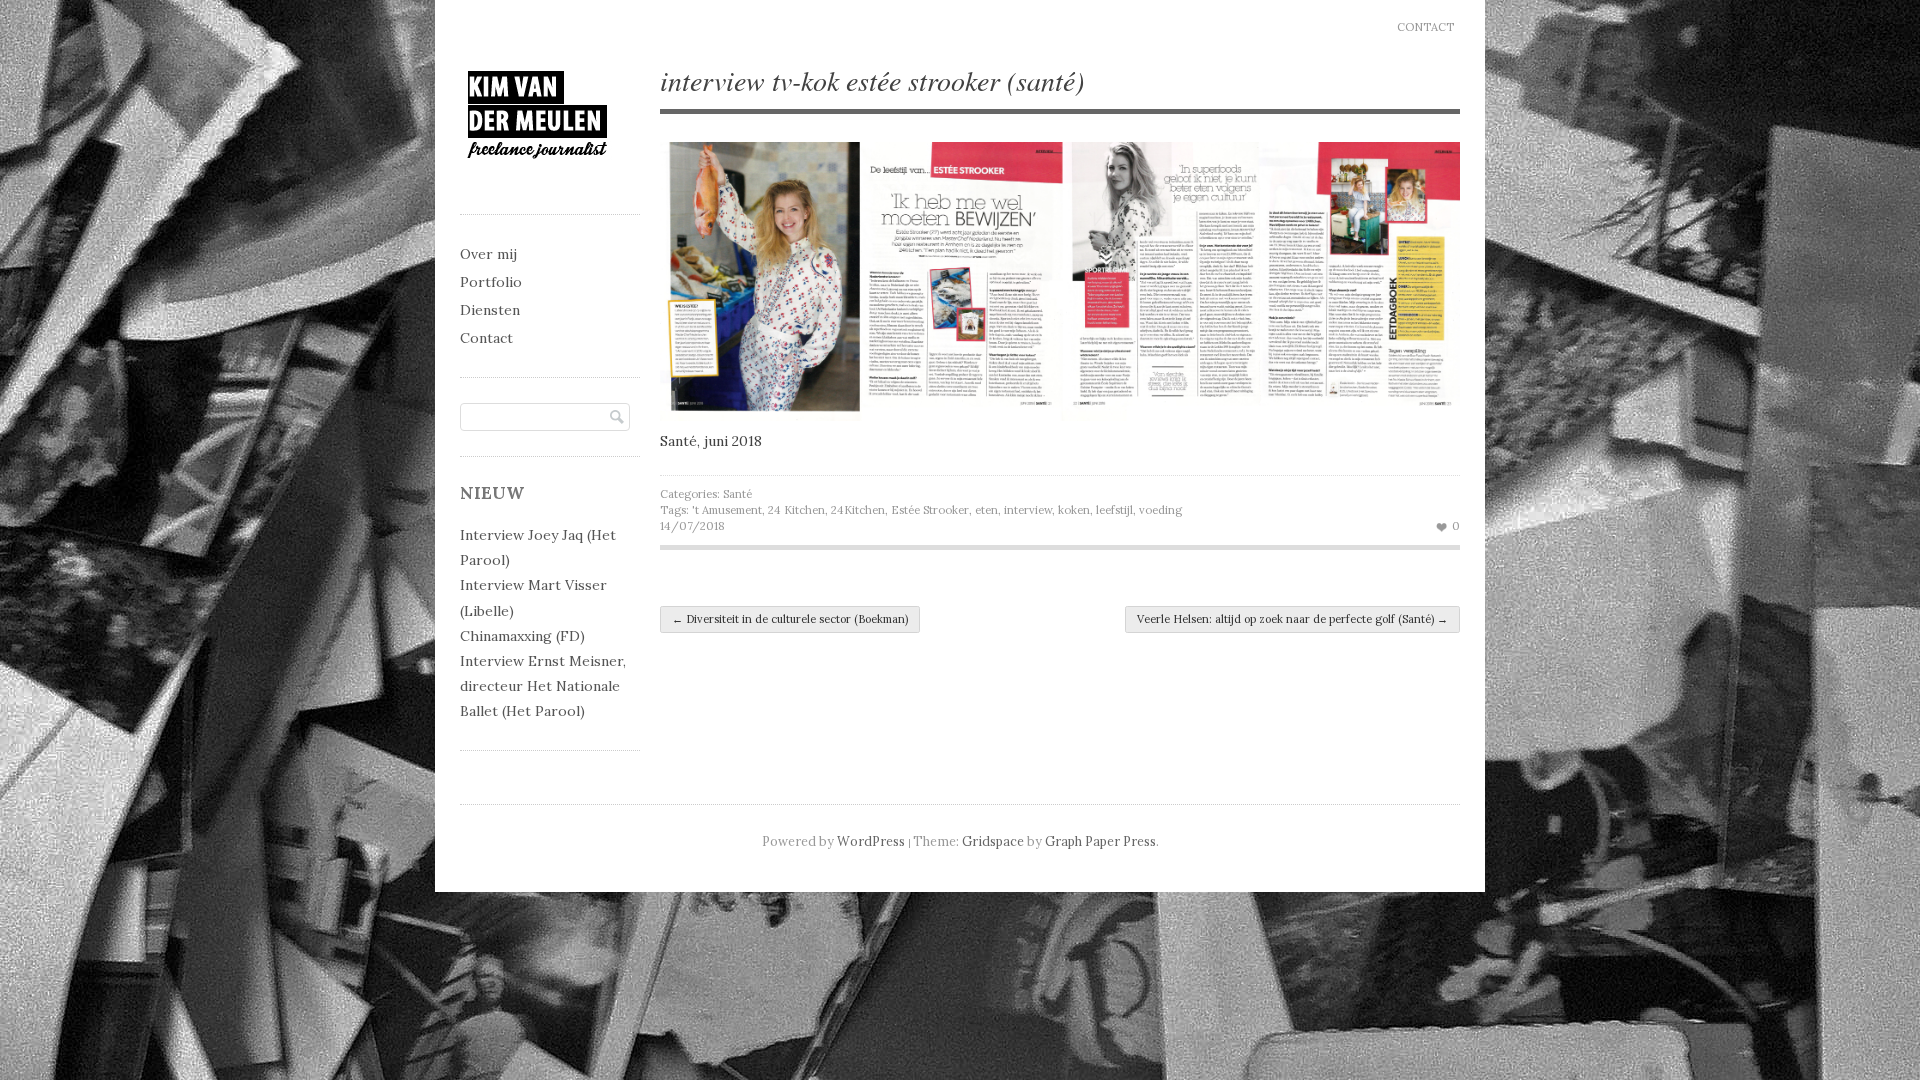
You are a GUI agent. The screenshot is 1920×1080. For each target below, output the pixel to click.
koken (1074, 510)
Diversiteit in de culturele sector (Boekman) (790, 619)
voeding (1160, 510)
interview (1028, 510)
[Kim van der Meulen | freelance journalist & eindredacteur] (537, 176)
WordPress (871, 841)
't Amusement (727, 510)
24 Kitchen (796, 510)
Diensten (490, 310)
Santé (737, 494)
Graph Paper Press (1100, 841)
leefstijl (1114, 510)
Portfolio (491, 282)
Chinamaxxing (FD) (522, 636)
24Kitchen (858, 510)
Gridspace (993, 841)
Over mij (488, 254)
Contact (1425, 27)
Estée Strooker (930, 510)
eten (986, 510)
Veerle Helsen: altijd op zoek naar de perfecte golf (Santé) (1292, 619)
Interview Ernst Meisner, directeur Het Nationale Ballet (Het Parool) (543, 686)
